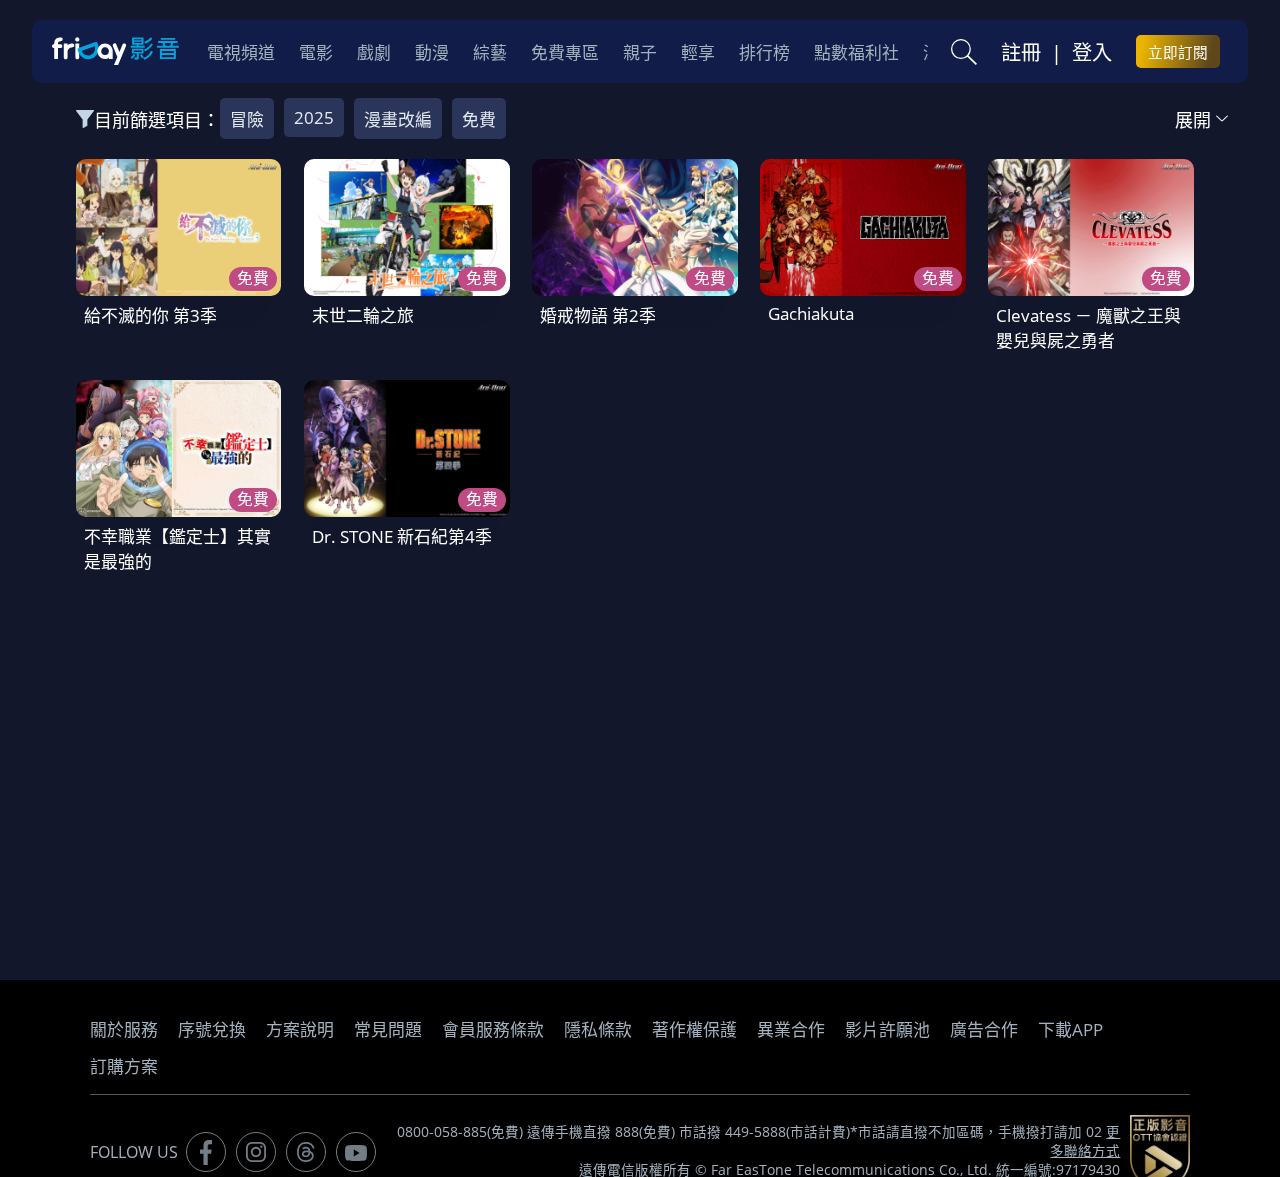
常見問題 (388, 1029)
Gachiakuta (811, 313)
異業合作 (791, 1029)
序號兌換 (212, 1029)
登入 (1092, 52)
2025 (314, 117)
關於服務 (124, 1029)
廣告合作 (984, 1029)
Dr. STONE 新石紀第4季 (402, 536)
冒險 (247, 119)
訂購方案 (124, 1066)
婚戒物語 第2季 (598, 315)
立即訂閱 (1178, 52)
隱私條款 (598, 1029)
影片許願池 (887, 1029)
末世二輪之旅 (363, 315)
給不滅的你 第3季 (150, 315)
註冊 (1021, 52)
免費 (479, 119)
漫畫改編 (398, 119)
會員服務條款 (493, 1029)
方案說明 (300, 1029)
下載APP (1070, 1029)
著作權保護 (694, 1029)
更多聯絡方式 (1085, 1141)
